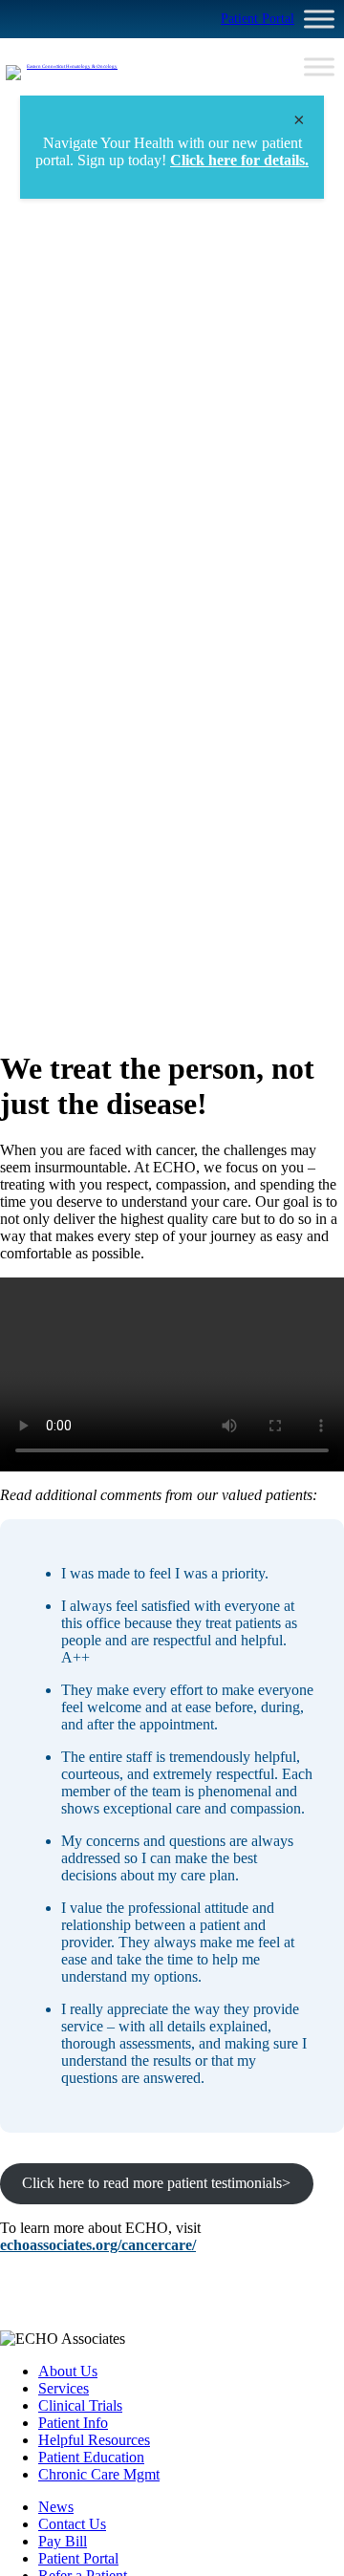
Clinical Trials (80, 2405)
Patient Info (73, 2423)
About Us (68, 2371)
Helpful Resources (94, 2440)
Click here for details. (239, 160)
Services (64, 2388)
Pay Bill (63, 2541)
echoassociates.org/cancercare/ (98, 2245)
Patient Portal (258, 19)
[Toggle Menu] (319, 19)
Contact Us (72, 2524)
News (56, 2507)
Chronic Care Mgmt (99, 2474)
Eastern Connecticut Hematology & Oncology (72, 66)
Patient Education (91, 2457)
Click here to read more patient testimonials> (156, 2183)
